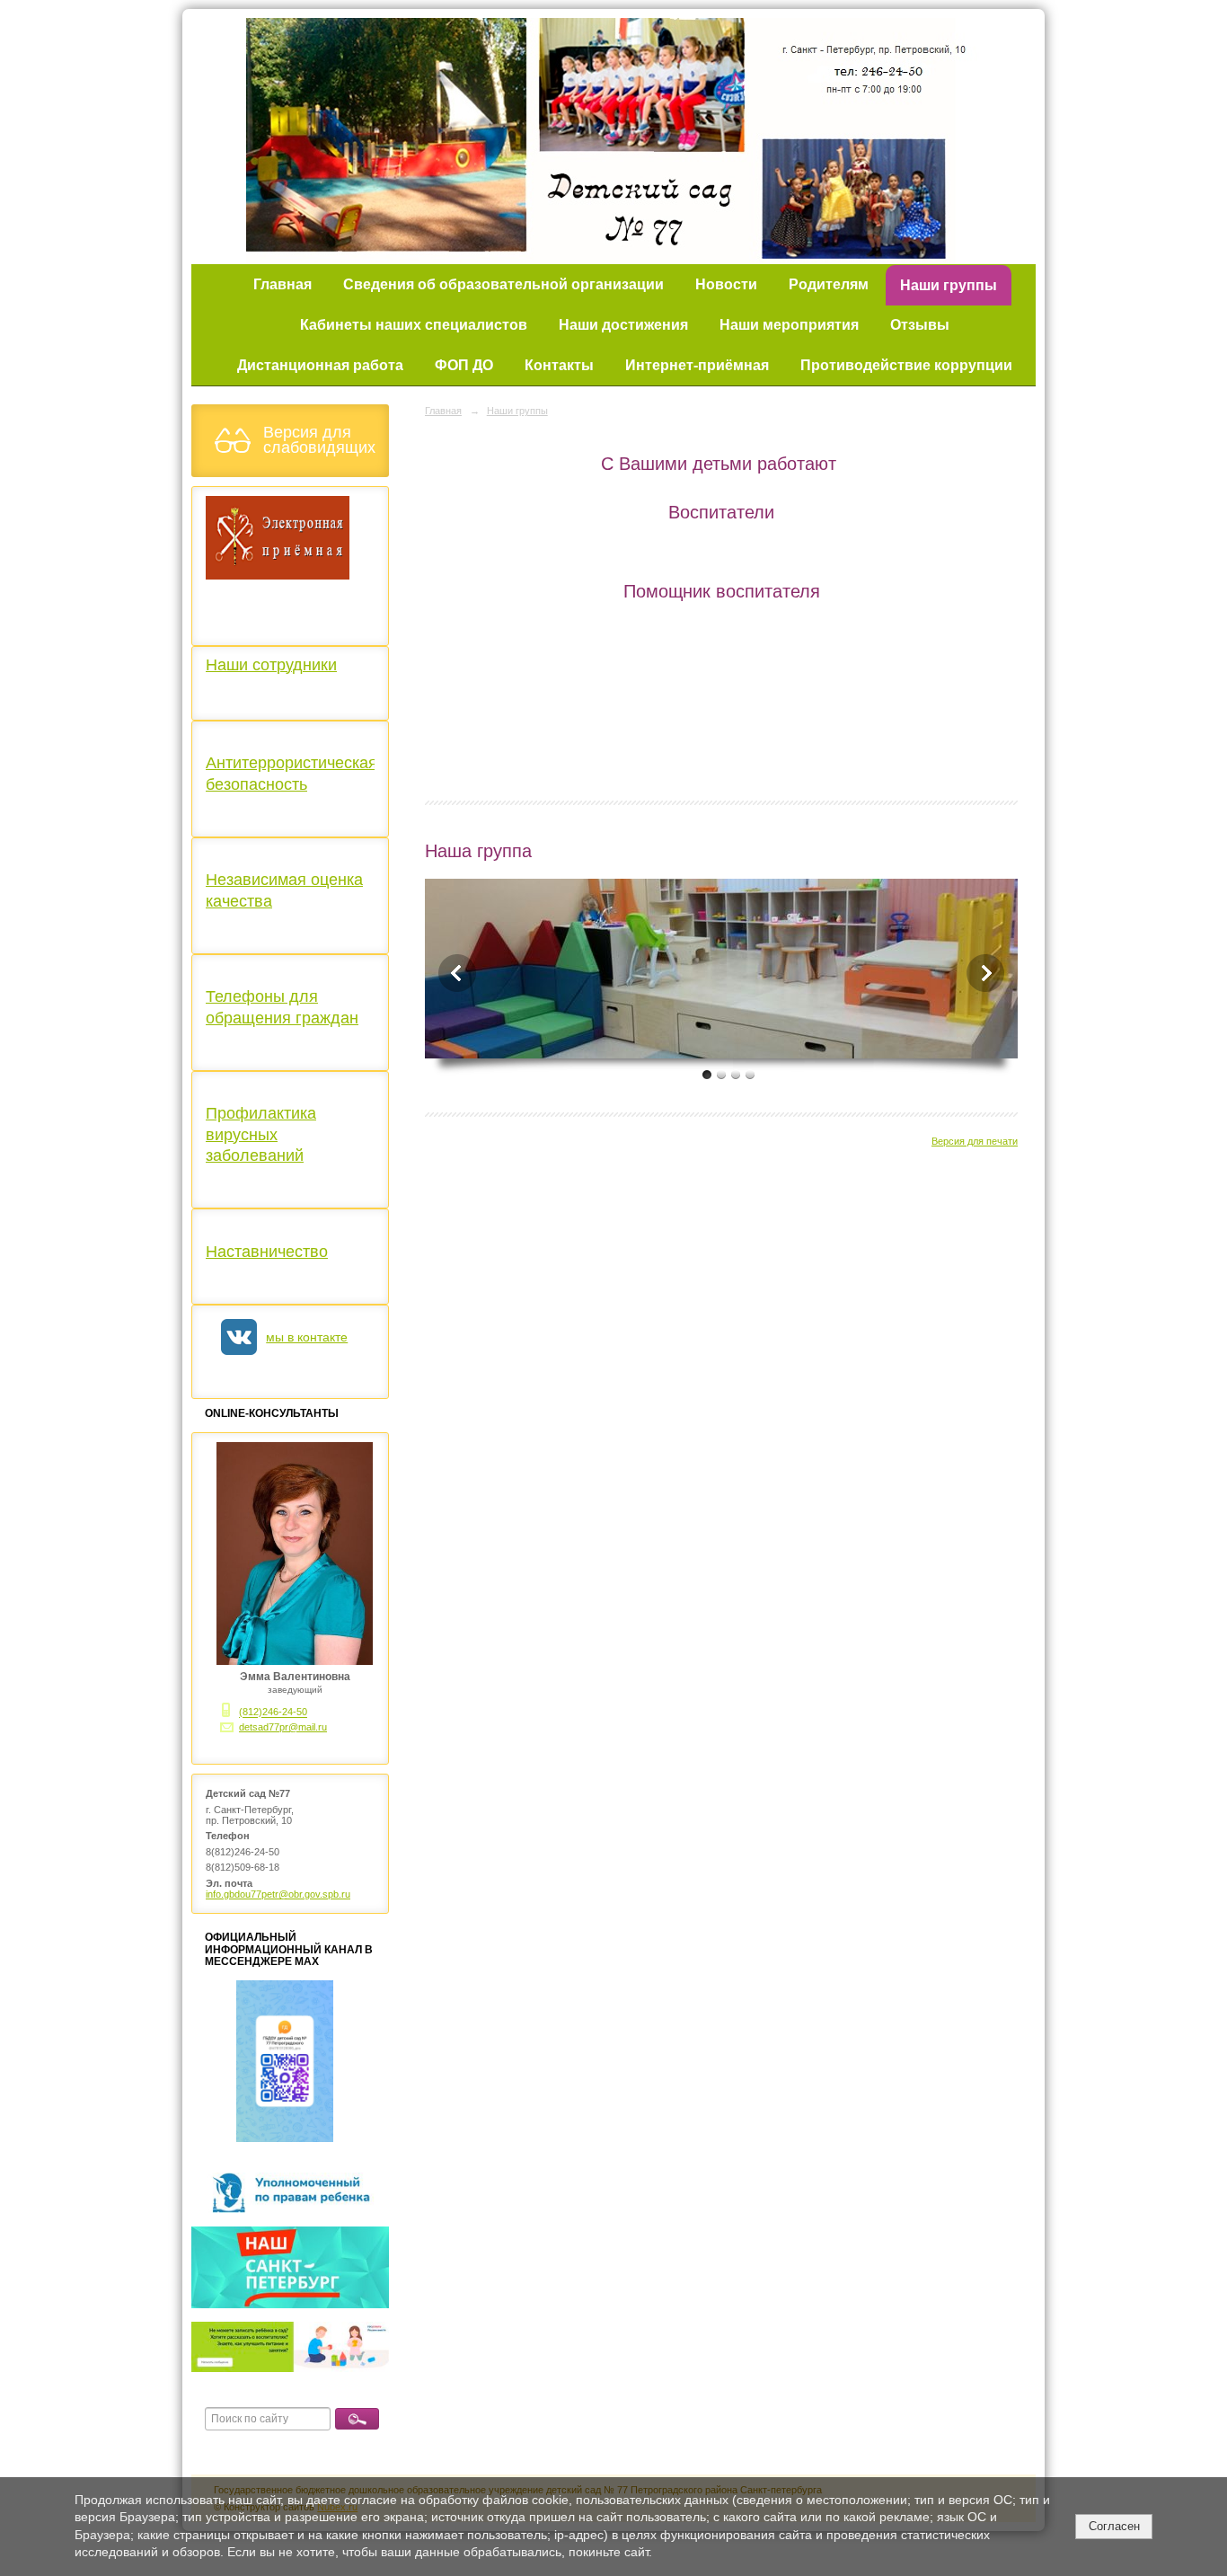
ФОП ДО (464, 365)
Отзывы (920, 325)
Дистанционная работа (320, 365)
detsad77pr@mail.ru (283, 1727)
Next (985, 973)
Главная (282, 284)
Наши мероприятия (789, 325)
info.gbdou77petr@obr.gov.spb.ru (278, 1894)
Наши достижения (623, 325)
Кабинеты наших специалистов (414, 325)
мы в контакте (307, 1337)
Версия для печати (975, 1141)
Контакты (559, 365)
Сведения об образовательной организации (503, 284)
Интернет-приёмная (697, 365)
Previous (457, 973)
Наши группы (949, 285)
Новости (726, 284)
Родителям (829, 284)
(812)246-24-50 (273, 1713)
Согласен (1114, 2526)
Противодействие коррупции (906, 365)
